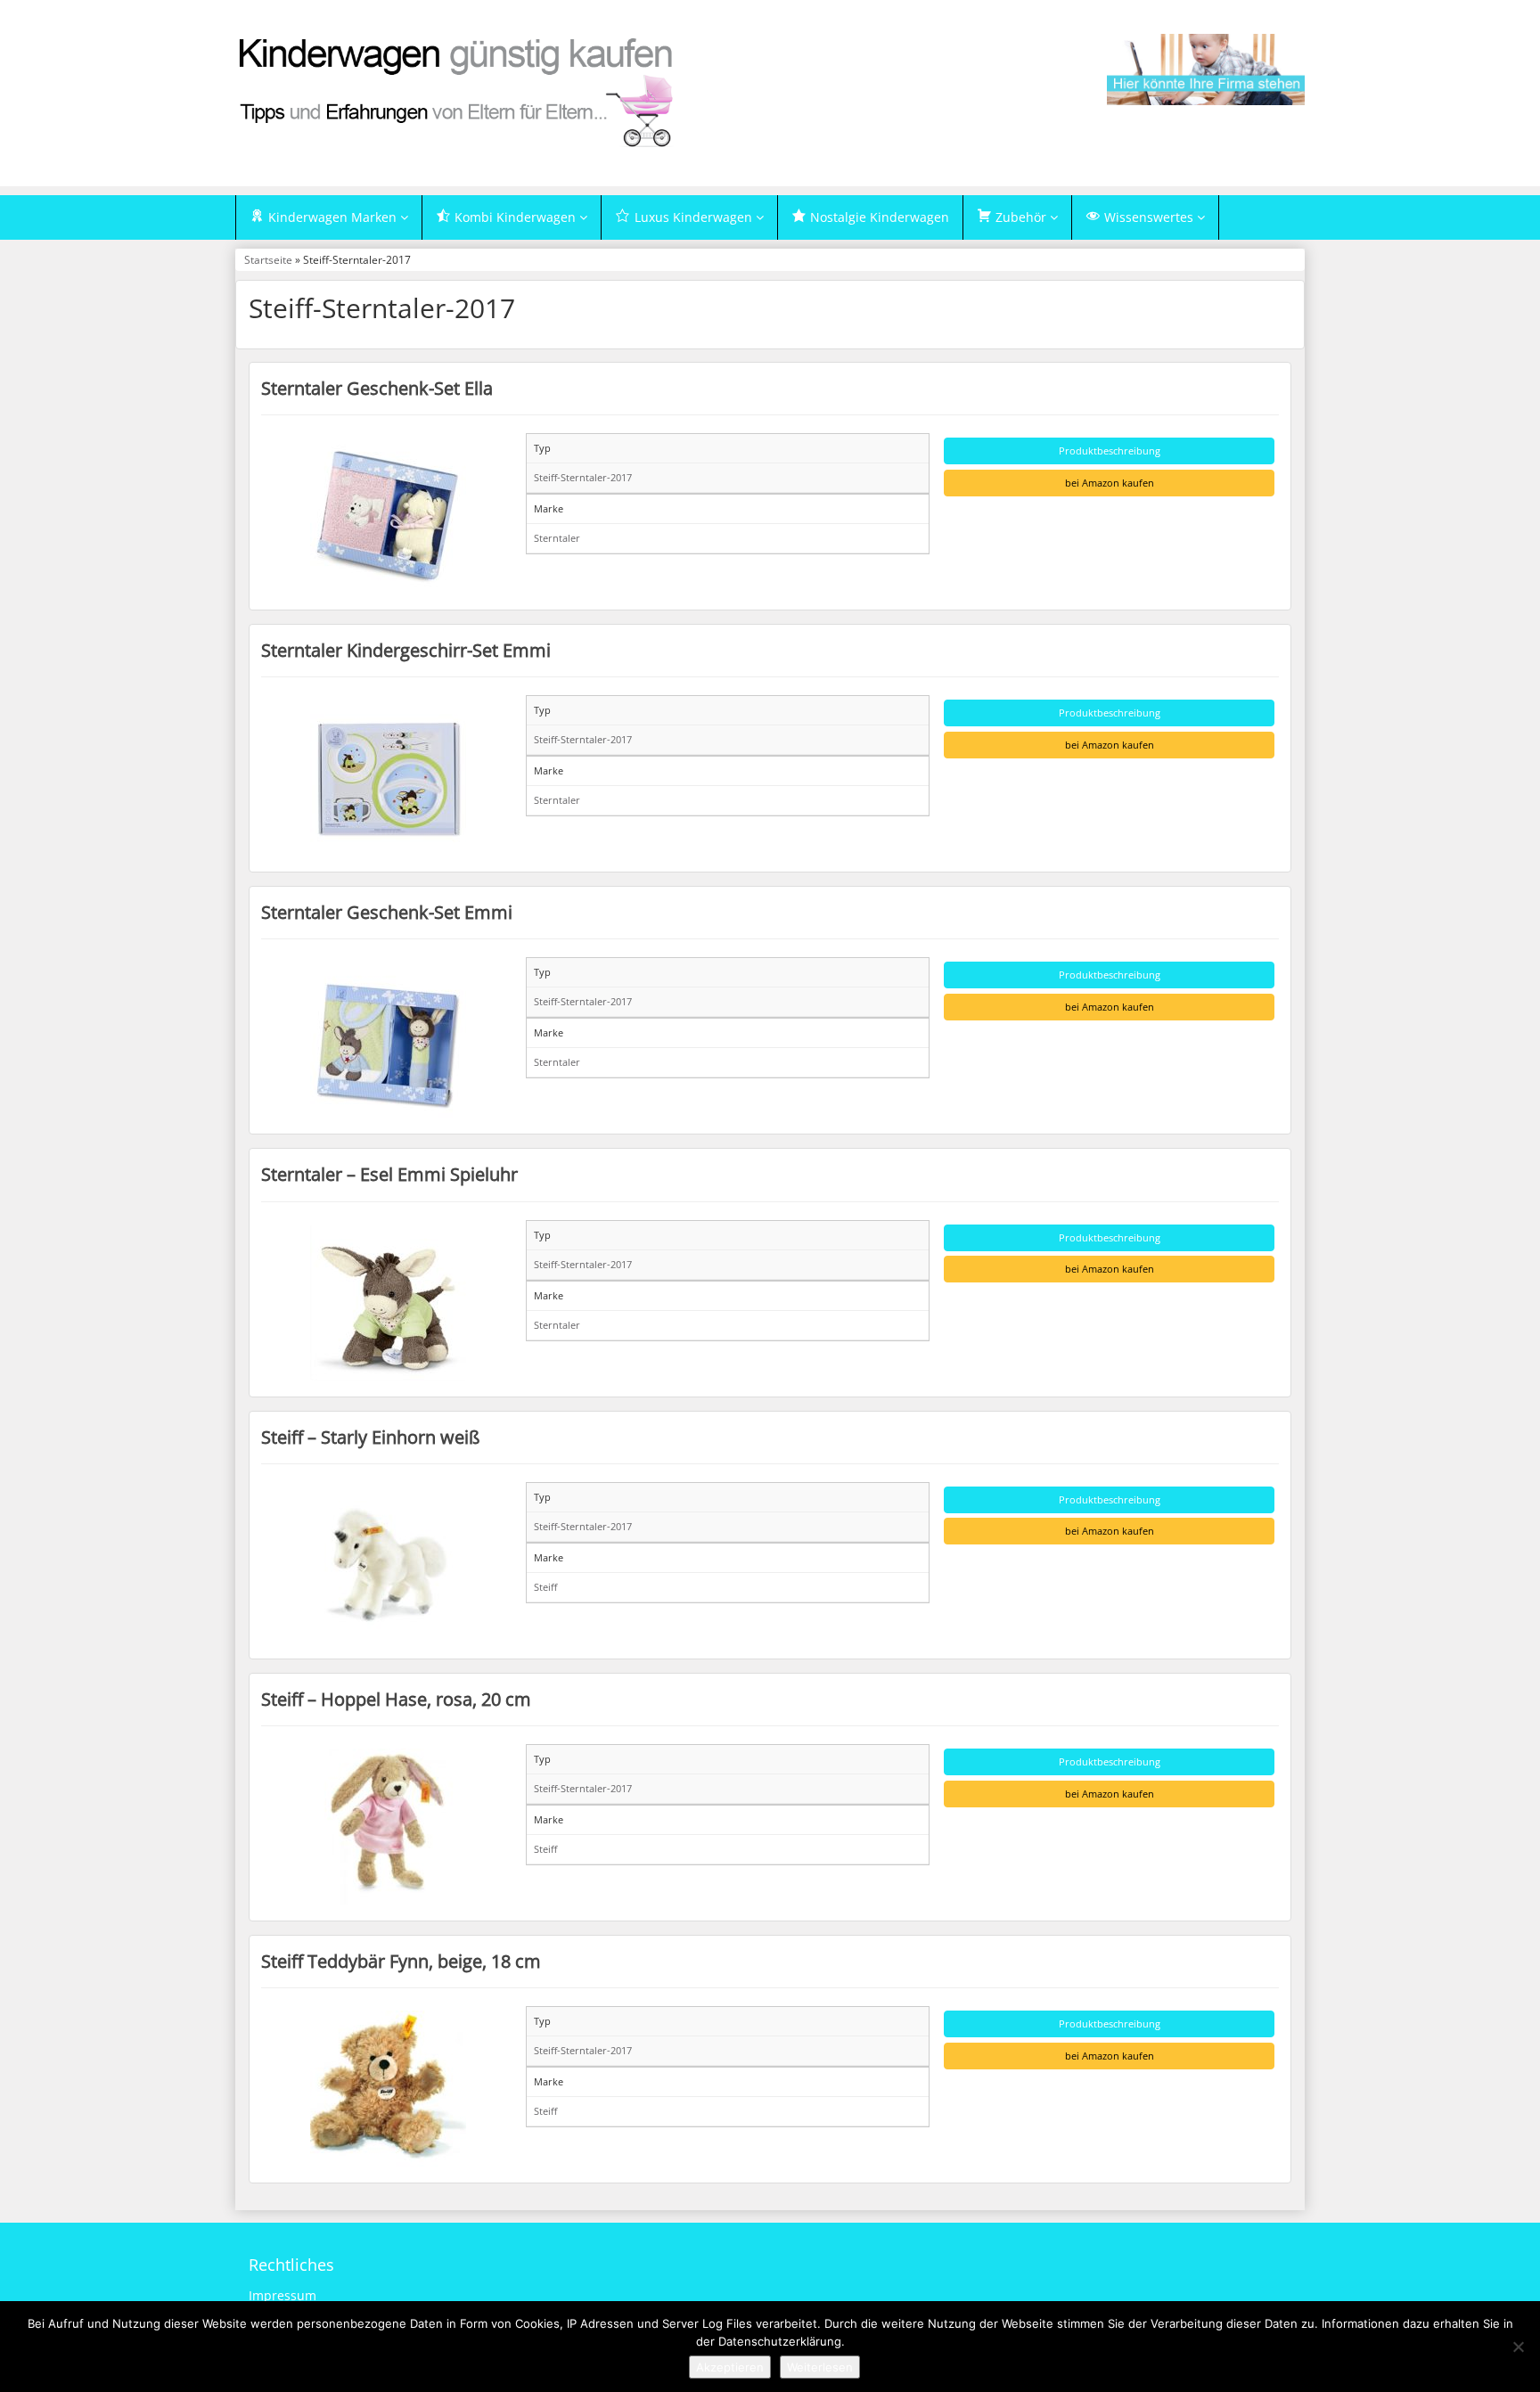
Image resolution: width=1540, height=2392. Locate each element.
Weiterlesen (820, 2367)
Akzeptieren (730, 2367)
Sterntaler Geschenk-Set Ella (377, 388)
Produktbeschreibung (1110, 451)
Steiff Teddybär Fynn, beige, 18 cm (401, 1961)
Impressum (283, 2295)
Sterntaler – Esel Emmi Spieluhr (389, 1174)
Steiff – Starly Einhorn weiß (370, 1437)
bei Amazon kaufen (1110, 483)
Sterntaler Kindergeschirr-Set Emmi (406, 650)
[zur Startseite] (458, 91)
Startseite (268, 259)
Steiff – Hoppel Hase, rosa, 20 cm (396, 1699)
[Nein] (1518, 2347)
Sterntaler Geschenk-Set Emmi (387, 912)
